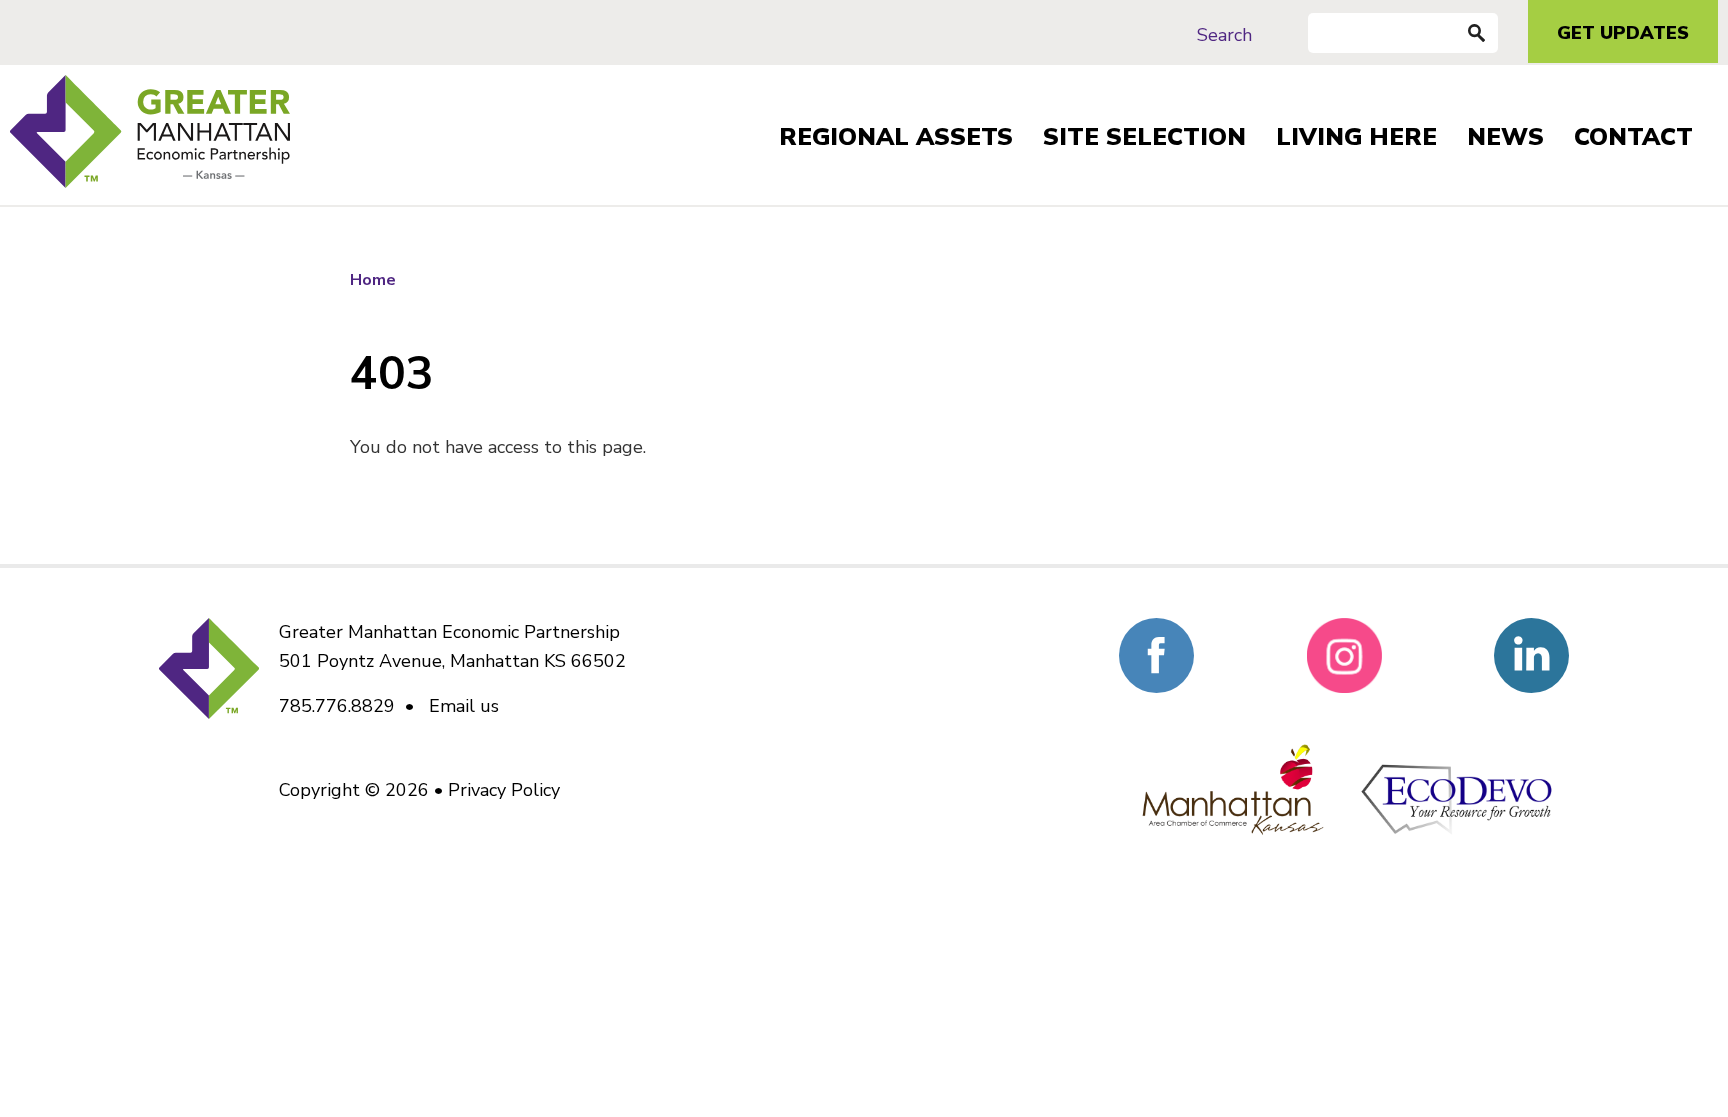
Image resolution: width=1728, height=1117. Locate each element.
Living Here (1356, 137)
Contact (1633, 137)
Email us (464, 706)
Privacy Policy (504, 790)
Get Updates (1623, 33)
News (1505, 137)
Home (373, 280)
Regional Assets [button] (896, 137)
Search (1224, 35)
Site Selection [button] (1144, 137)
